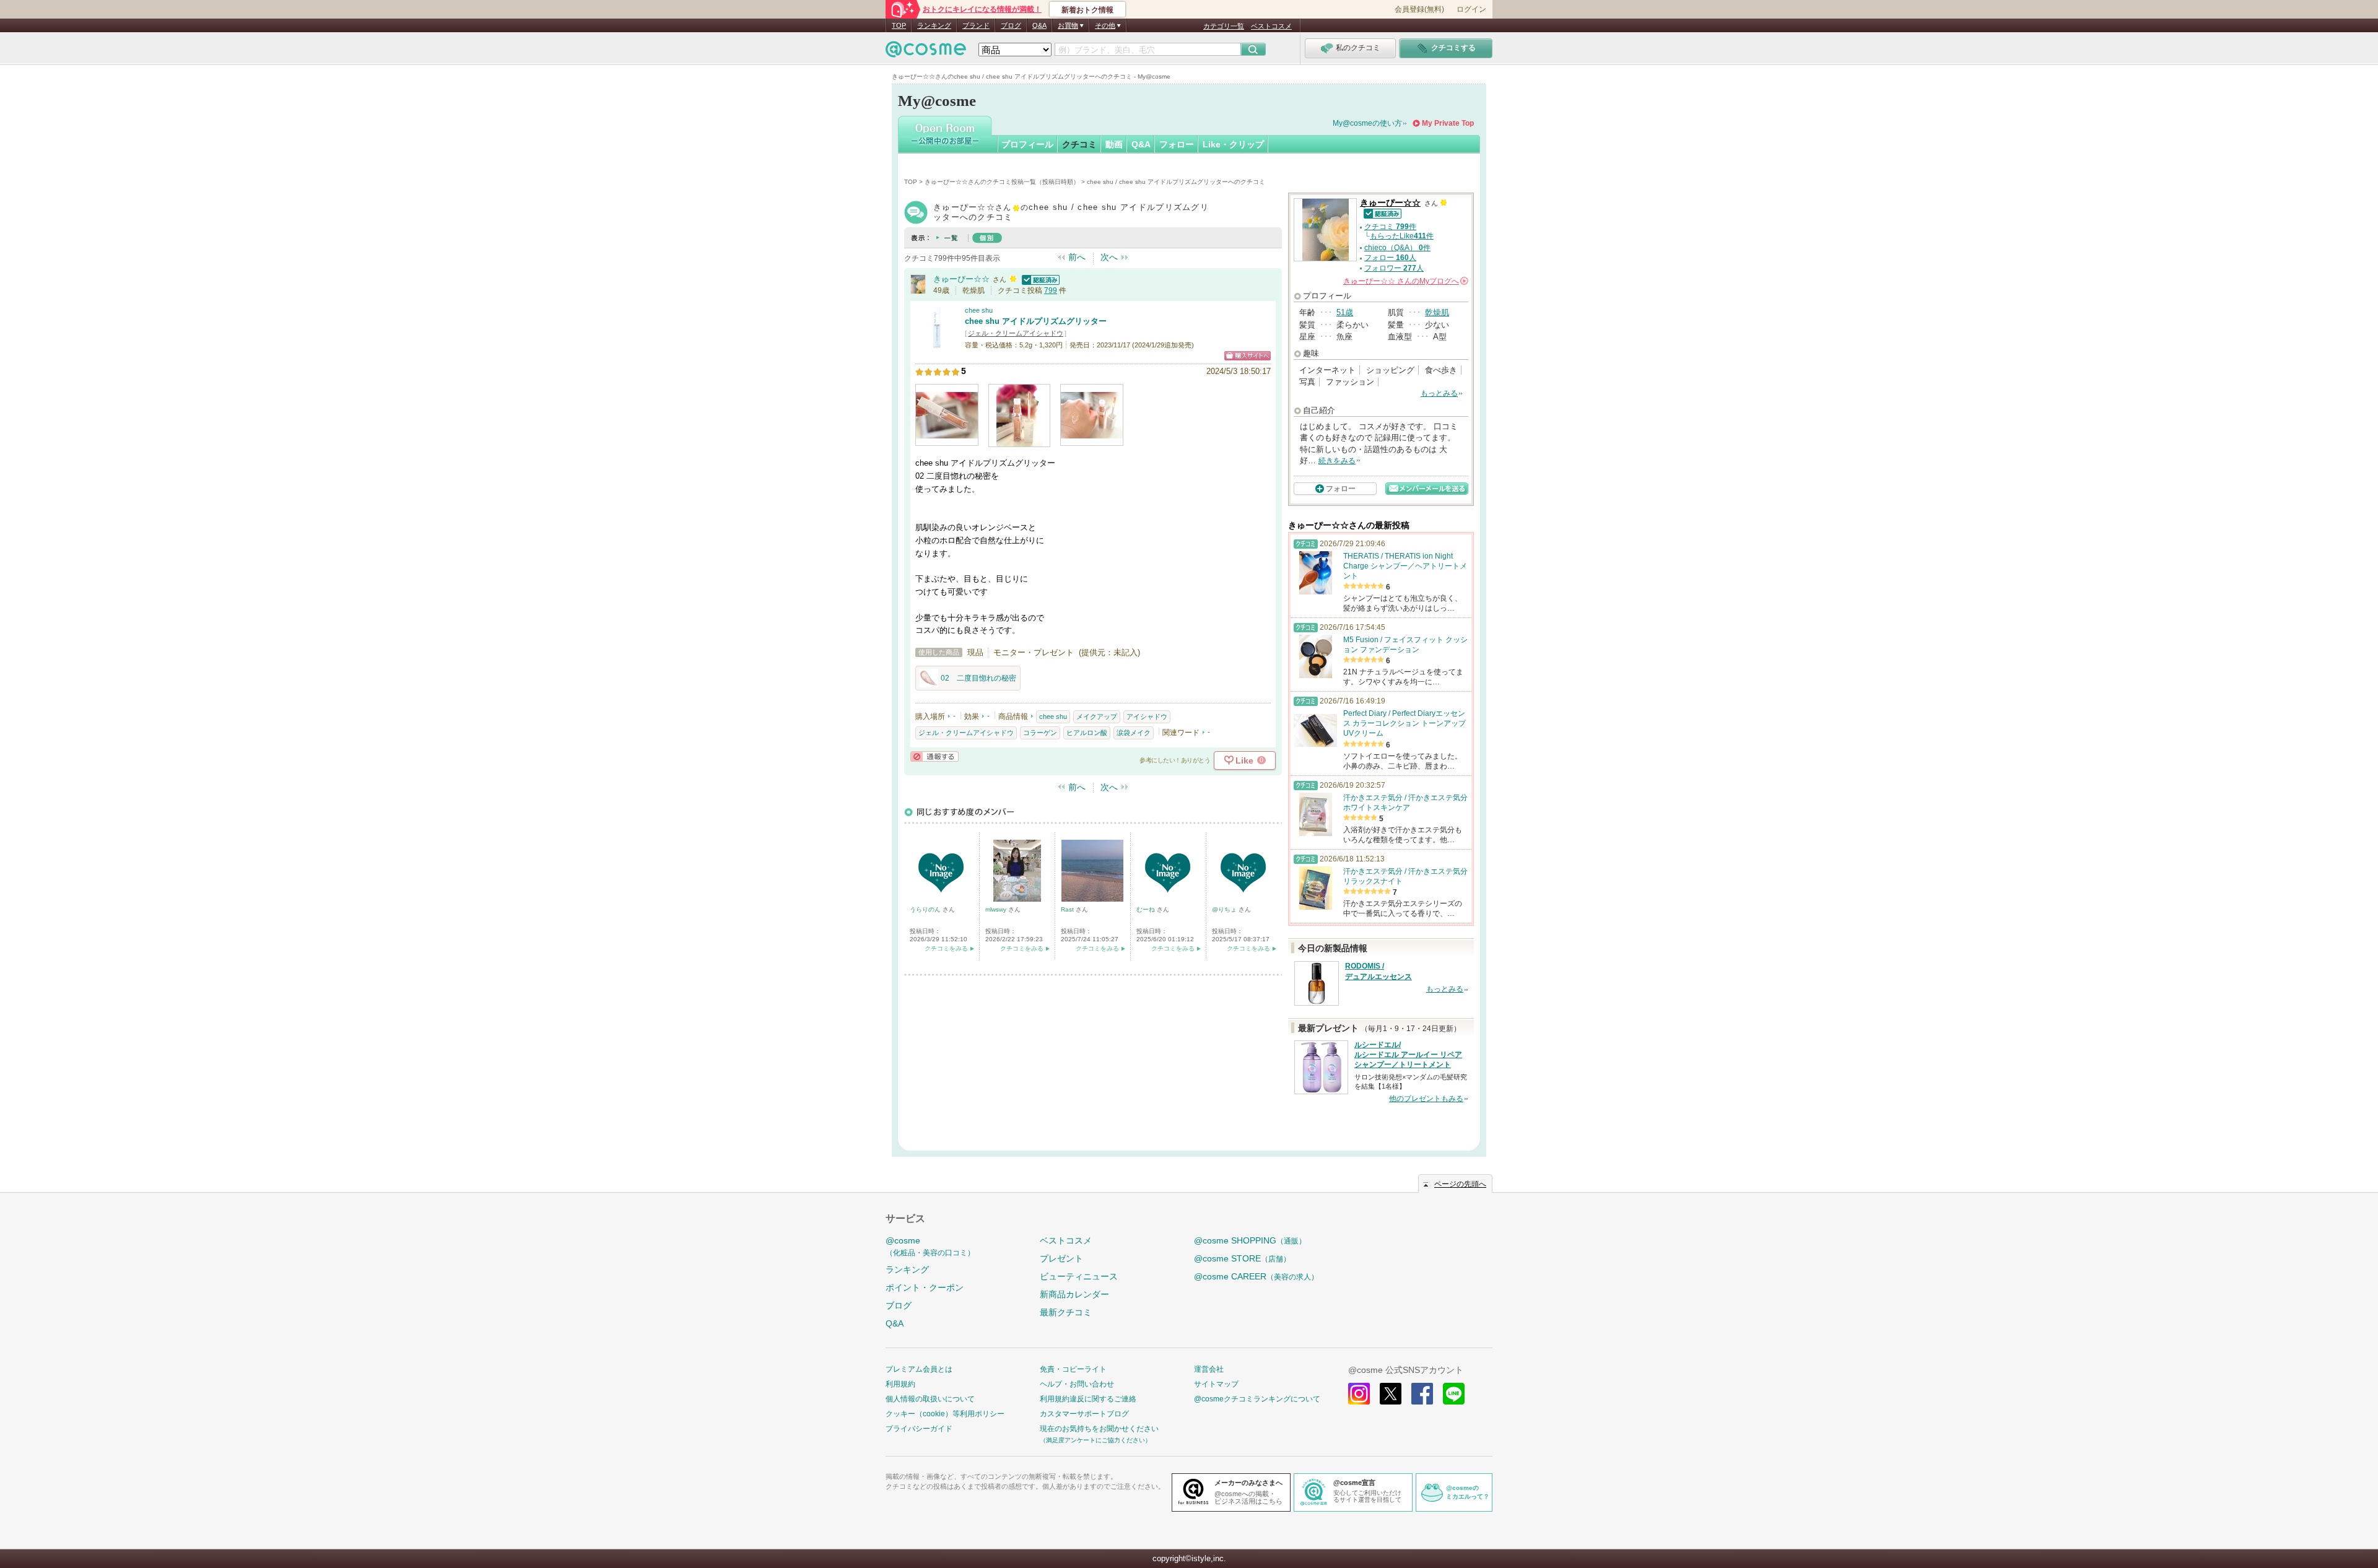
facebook (1422, 1394)
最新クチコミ (1066, 1312)
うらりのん (926, 909)
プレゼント (1061, 1258)
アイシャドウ (1147, 716)
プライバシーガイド (919, 1429)
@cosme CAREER (1256, 1276)
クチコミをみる (946, 948)
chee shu (979, 310)
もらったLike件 (1402, 236)
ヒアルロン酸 (1087, 733)
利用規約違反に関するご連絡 (1088, 1399)
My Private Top (1448, 123)
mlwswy (997, 909)
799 (1051, 290)
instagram (1359, 1394)
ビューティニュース (1079, 1276)
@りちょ (1225, 909)
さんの (1405, 281)
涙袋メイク (1134, 733)
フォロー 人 (1390, 258)
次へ (1109, 257)
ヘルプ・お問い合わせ (1077, 1384)
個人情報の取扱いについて (930, 1399)
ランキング (934, 25)
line (1454, 1394)
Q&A (1039, 25)
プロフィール (1027, 144)
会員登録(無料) (1419, 9)
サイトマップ (1216, 1384)
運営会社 (1209, 1369)
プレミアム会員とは (919, 1369)
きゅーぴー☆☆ (961, 279)
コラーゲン (1040, 733)
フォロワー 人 (1394, 268)
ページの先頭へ (1460, 1184)
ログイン (1471, 9)
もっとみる (1439, 393)
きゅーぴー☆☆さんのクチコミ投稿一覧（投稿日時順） (1002, 182)
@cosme (930, 1246)
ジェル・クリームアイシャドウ (1016, 333)
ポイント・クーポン (925, 1287)
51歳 (1345, 312)
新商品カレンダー (1074, 1294)
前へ (1077, 257)
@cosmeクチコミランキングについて (1257, 1399)
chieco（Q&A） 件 (1397, 248)
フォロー (1177, 144)
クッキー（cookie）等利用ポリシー (945, 1414)
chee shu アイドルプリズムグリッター (1036, 321)
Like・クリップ (1233, 144)
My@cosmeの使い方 (1367, 123)
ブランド (976, 25)
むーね (1147, 909)
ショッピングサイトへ (1248, 356)
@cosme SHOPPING (1250, 1240)
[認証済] (1039, 279)
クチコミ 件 (1390, 227)
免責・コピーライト (1073, 1369)
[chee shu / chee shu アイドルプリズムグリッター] (937, 343)
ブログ (1011, 25)
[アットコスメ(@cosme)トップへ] (926, 52)
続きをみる (1337, 461)
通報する (934, 756)
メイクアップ (1097, 716)
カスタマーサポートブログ (1084, 1414)
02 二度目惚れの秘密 (978, 678)
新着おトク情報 (1087, 10)
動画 (1114, 144)
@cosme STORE (1242, 1258)
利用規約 (900, 1384)
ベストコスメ (1271, 26)
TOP (899, 25)
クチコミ (1079, 144)
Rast (1068, 909)
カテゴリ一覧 (1224, 26)
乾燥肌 (1437, 312)
